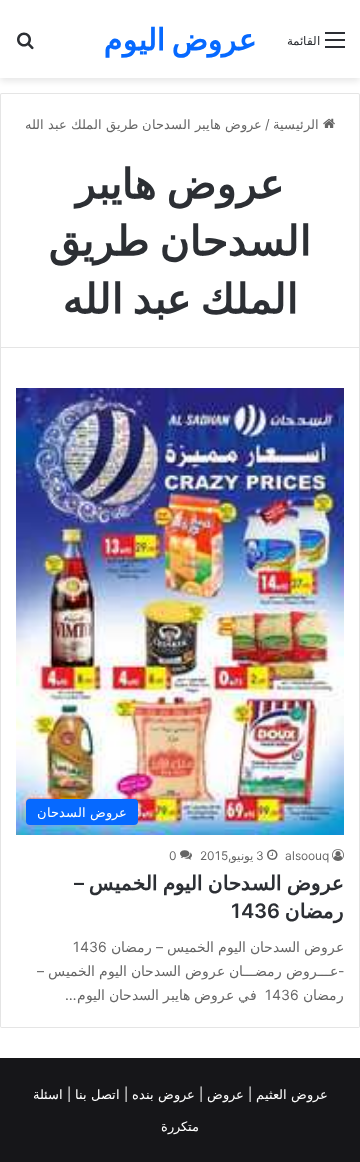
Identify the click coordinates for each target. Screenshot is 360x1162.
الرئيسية (298, 124)
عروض (225, 1094)
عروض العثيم (290, 1094)
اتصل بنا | (95, 1094)
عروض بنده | (161, 1094)
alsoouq (307, 855)
